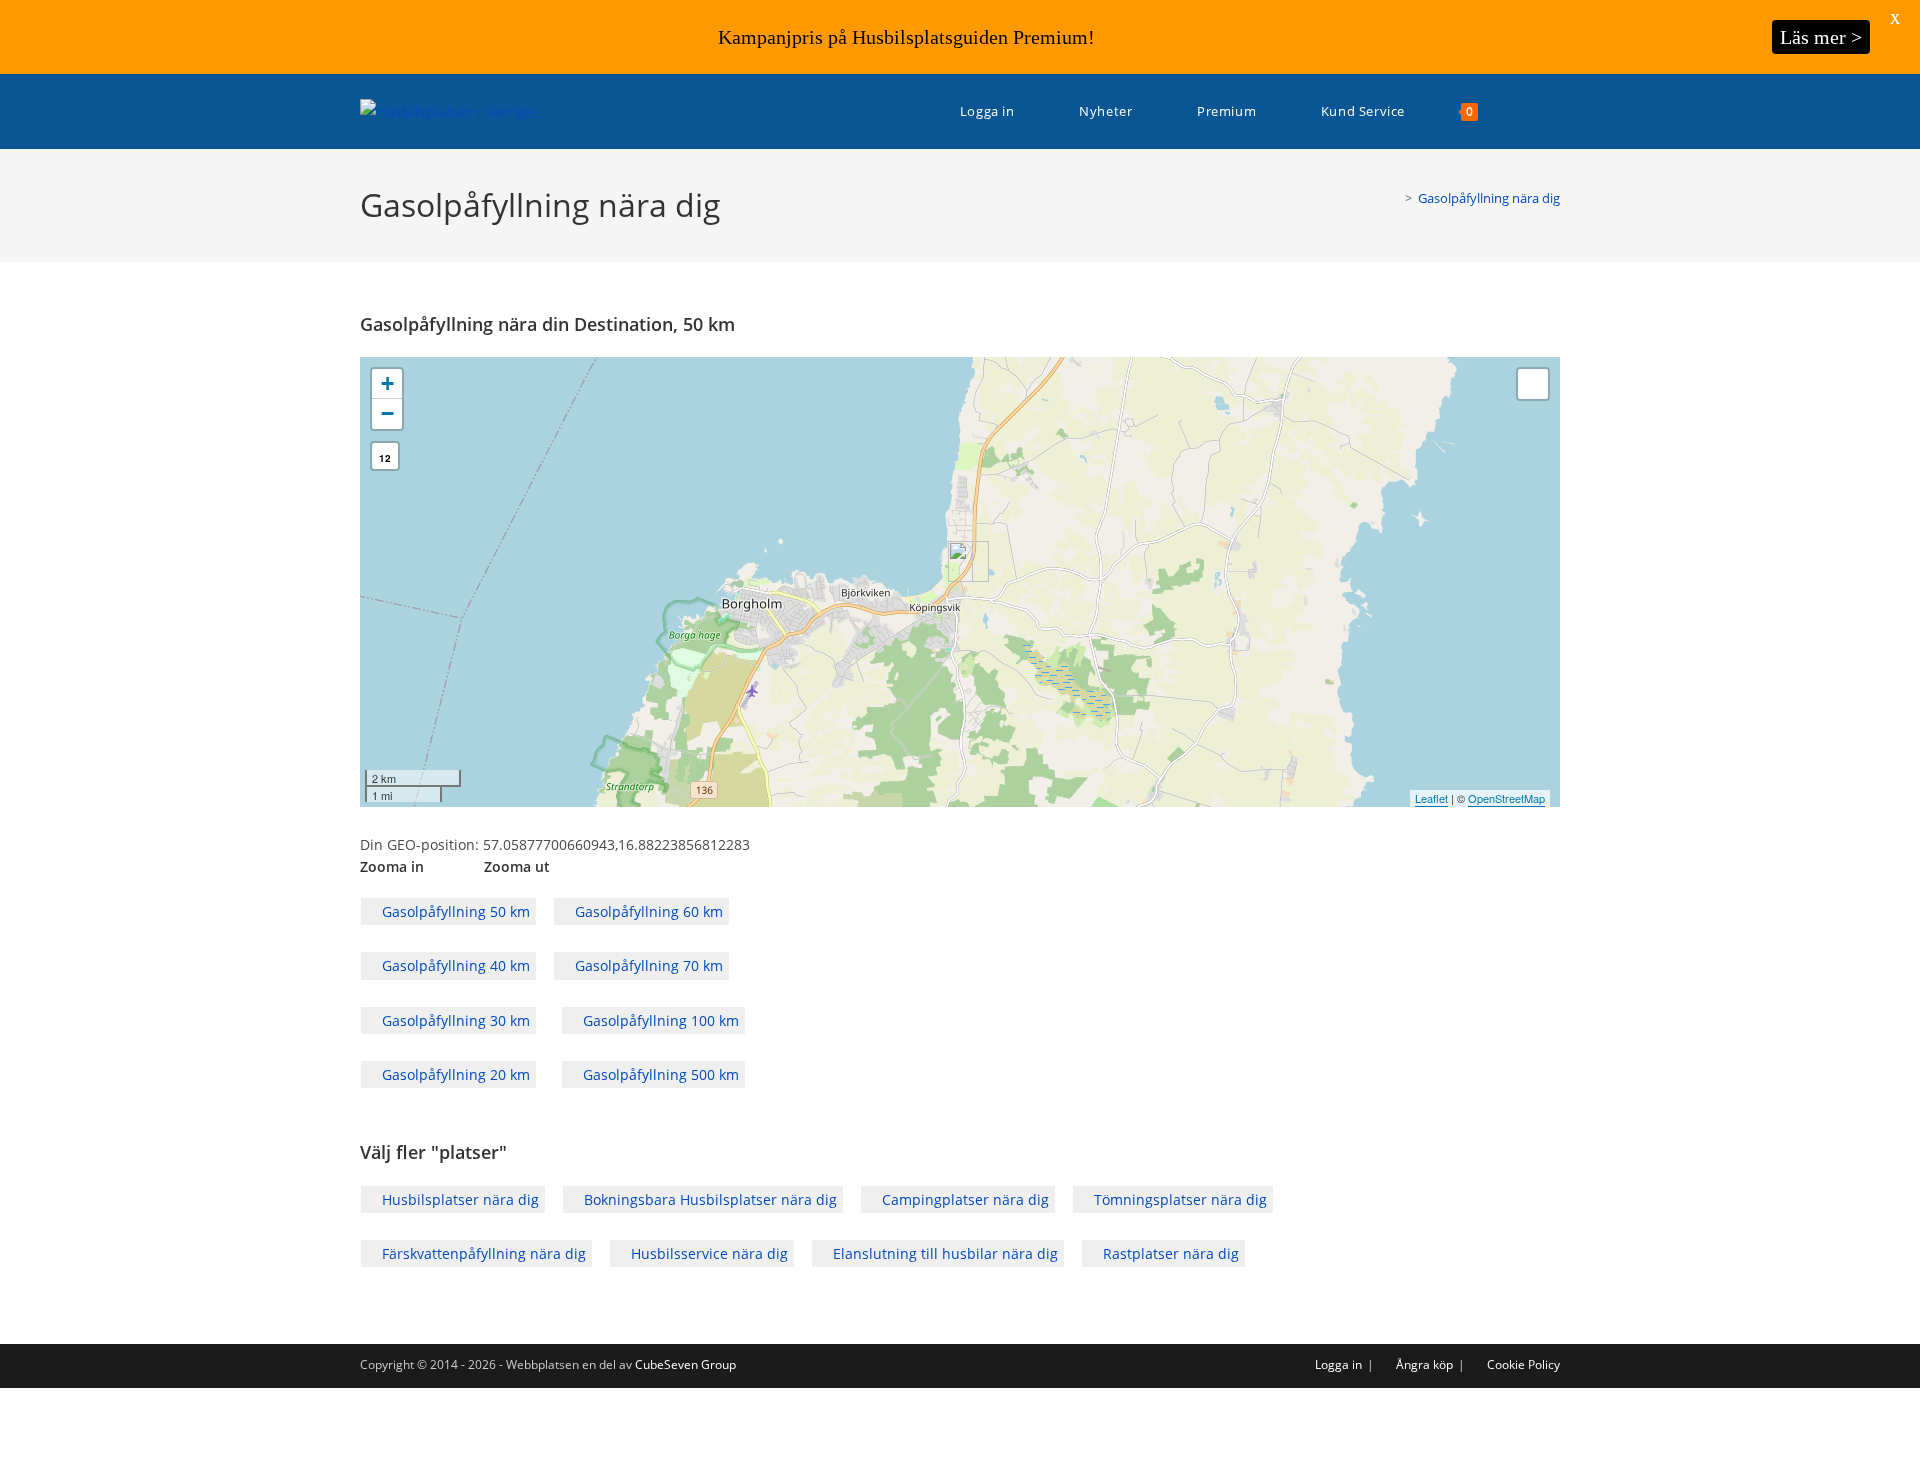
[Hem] (1394, 198)
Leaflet (1431, 798)
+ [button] (387, 383)
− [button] (387, 413)
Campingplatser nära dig (963, 1199)
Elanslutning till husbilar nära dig (943, 1253)
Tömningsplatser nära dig (1178, 1199)
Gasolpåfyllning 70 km (647, 965)
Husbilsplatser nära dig (458, 1199)
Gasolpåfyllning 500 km (659, 1074)
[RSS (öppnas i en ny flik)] (1554, 111)
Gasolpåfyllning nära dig (1489, 198)
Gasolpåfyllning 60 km (647, 911)
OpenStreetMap (1506, 798)
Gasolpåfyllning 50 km (454, 911)
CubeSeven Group (685, 1364)
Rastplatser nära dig (1169, 1253)
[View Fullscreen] (1533, 384)
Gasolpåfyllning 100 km (659, 1020)
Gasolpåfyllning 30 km (454, 1020)
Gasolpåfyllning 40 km (454, 965)
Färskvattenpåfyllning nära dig (482, 1253)
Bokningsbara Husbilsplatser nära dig (708, 1199)
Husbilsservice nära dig (707, 1253)
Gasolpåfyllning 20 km (454, 1074)
